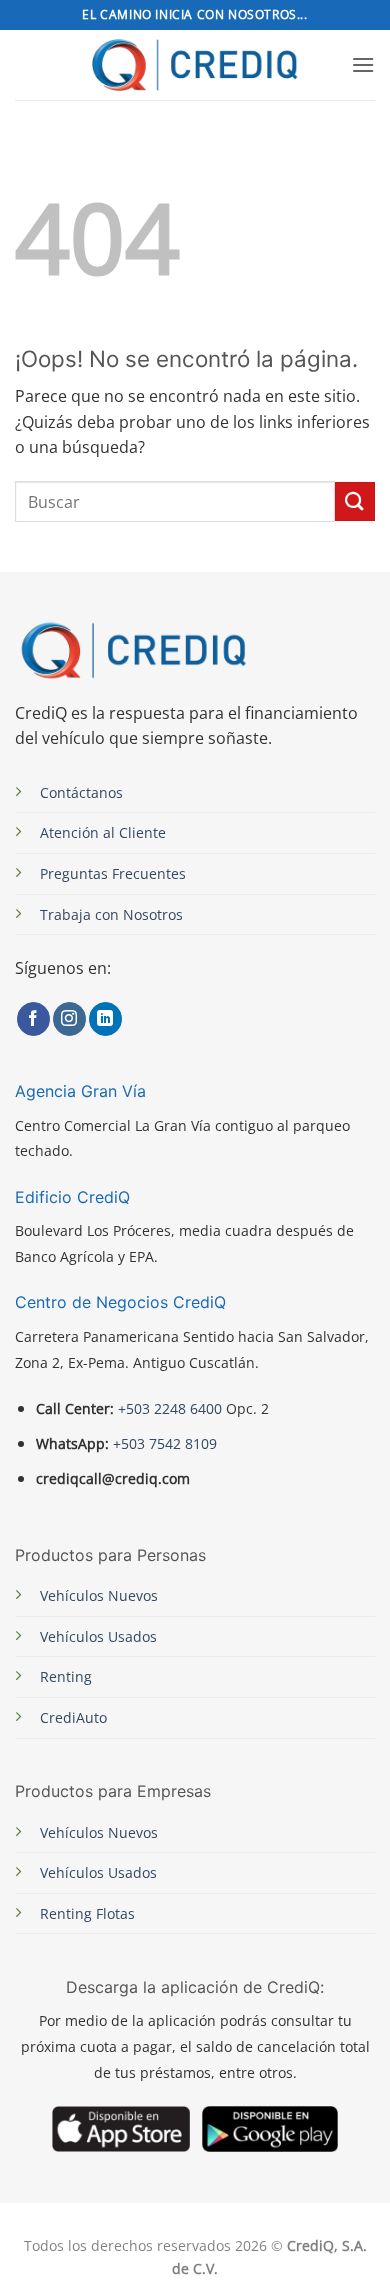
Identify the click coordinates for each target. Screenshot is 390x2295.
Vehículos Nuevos (99, 1595)
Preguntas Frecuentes (113, 873)
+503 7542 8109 (163, 1443)
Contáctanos (81, 792)
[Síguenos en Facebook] (33, 1019)
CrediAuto (73, 1717)
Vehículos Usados (98, 1636)
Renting (66, 1676)
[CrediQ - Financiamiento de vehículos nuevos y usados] (195, 64)
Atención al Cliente (103, 832)
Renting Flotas (87, 1913)
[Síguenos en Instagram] (69, 1019)
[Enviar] (355, 501)
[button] (363, 64)
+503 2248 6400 (170, 1408)
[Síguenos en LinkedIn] (105, 1019)
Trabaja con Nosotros (111, 914)
